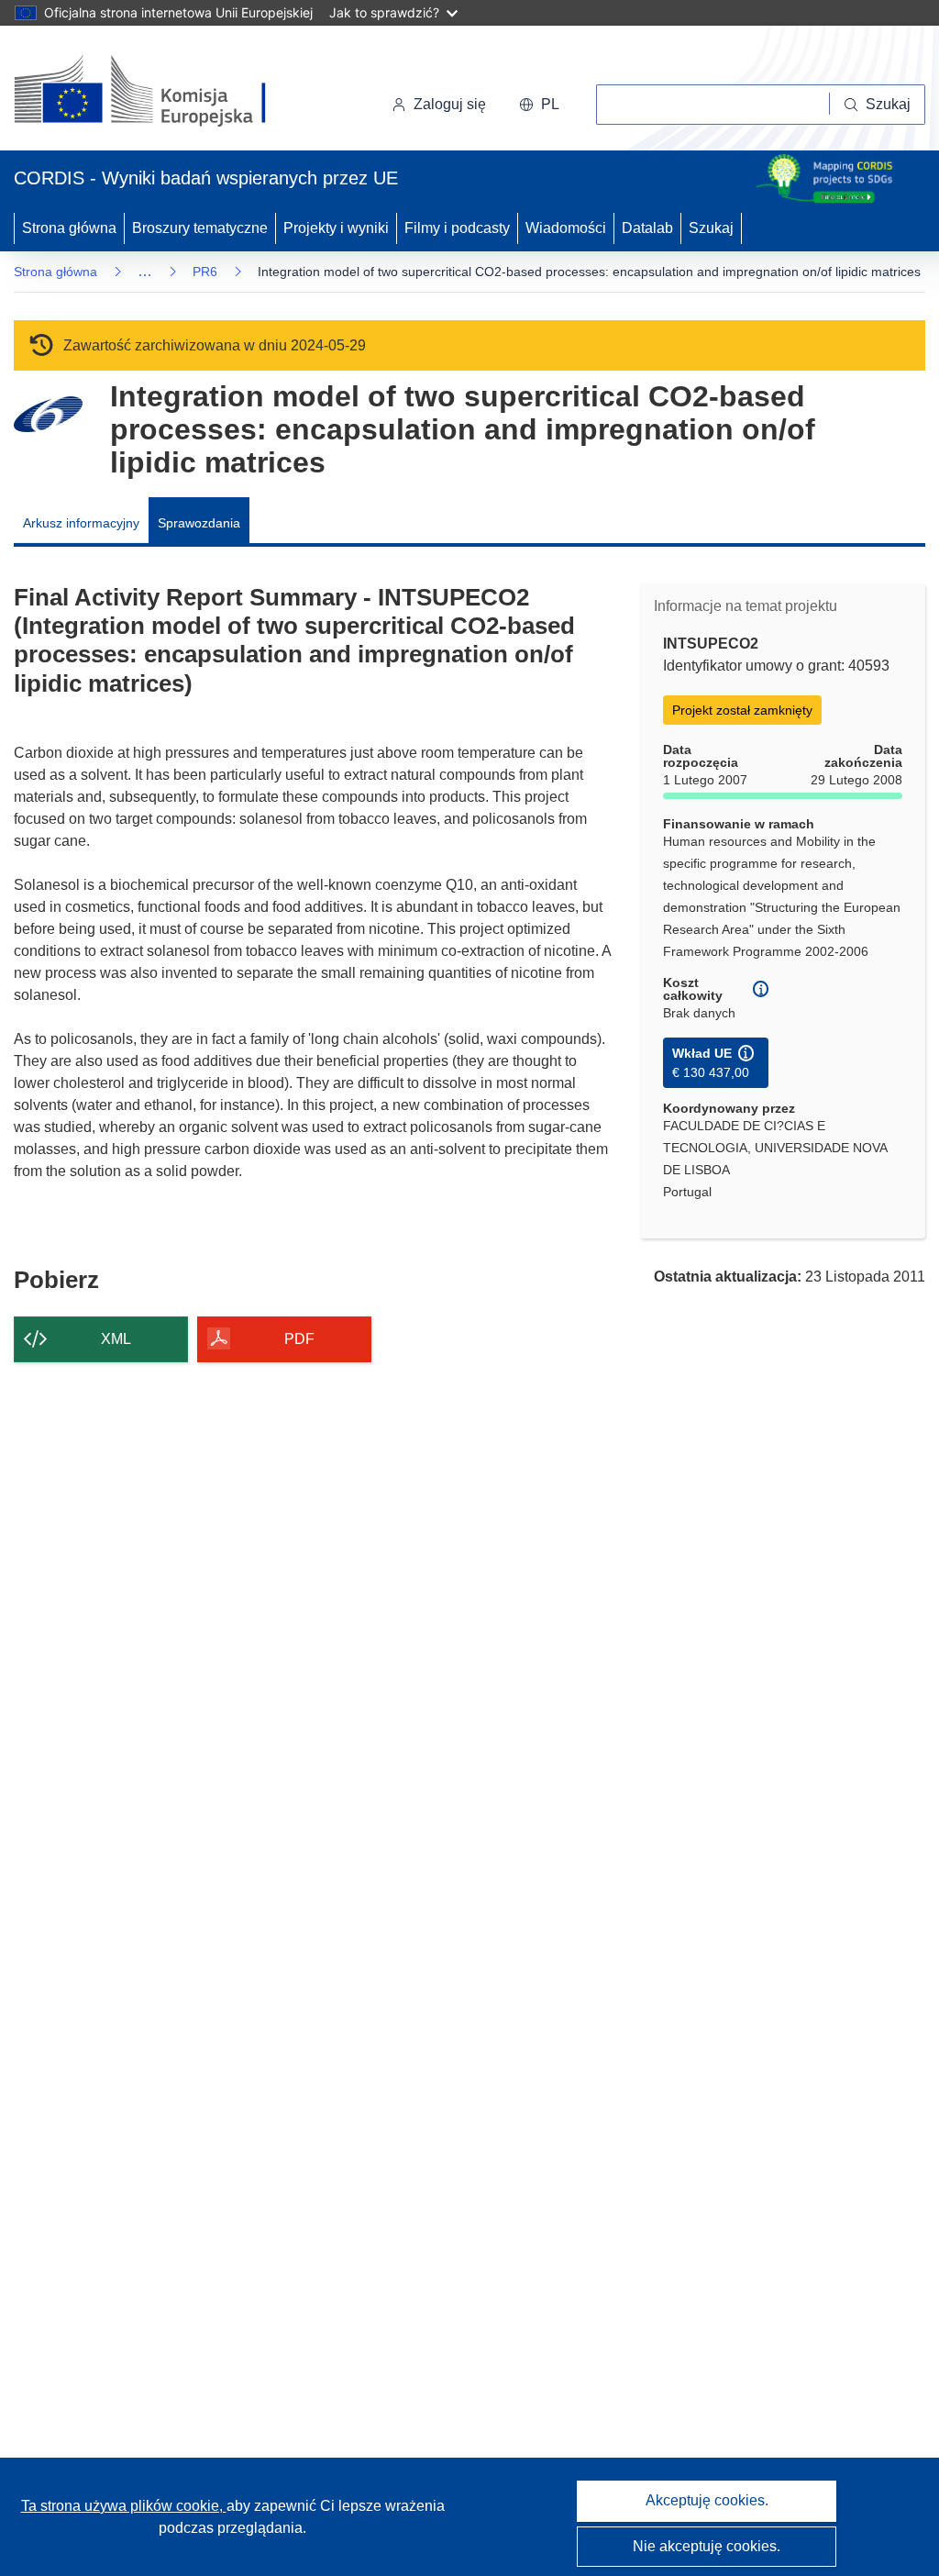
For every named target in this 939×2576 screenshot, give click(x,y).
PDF (299, 1339)
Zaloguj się (450, 104)
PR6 (205, 272)
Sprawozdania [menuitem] (199, 523)
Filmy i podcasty (457, 228)
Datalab (647, 228)
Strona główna (69, 228)
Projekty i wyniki (336, 228)
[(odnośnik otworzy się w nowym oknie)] (162, 92)
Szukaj (711, 228)
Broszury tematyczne (200, 228)
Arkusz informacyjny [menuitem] (81, 523)
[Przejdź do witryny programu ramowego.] (48, 414)
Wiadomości (566, 228)
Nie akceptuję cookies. (707, 2546)
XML (116, 1339)
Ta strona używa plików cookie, (124, 2506)
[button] (539, 105)
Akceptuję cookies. (707, 2500)
